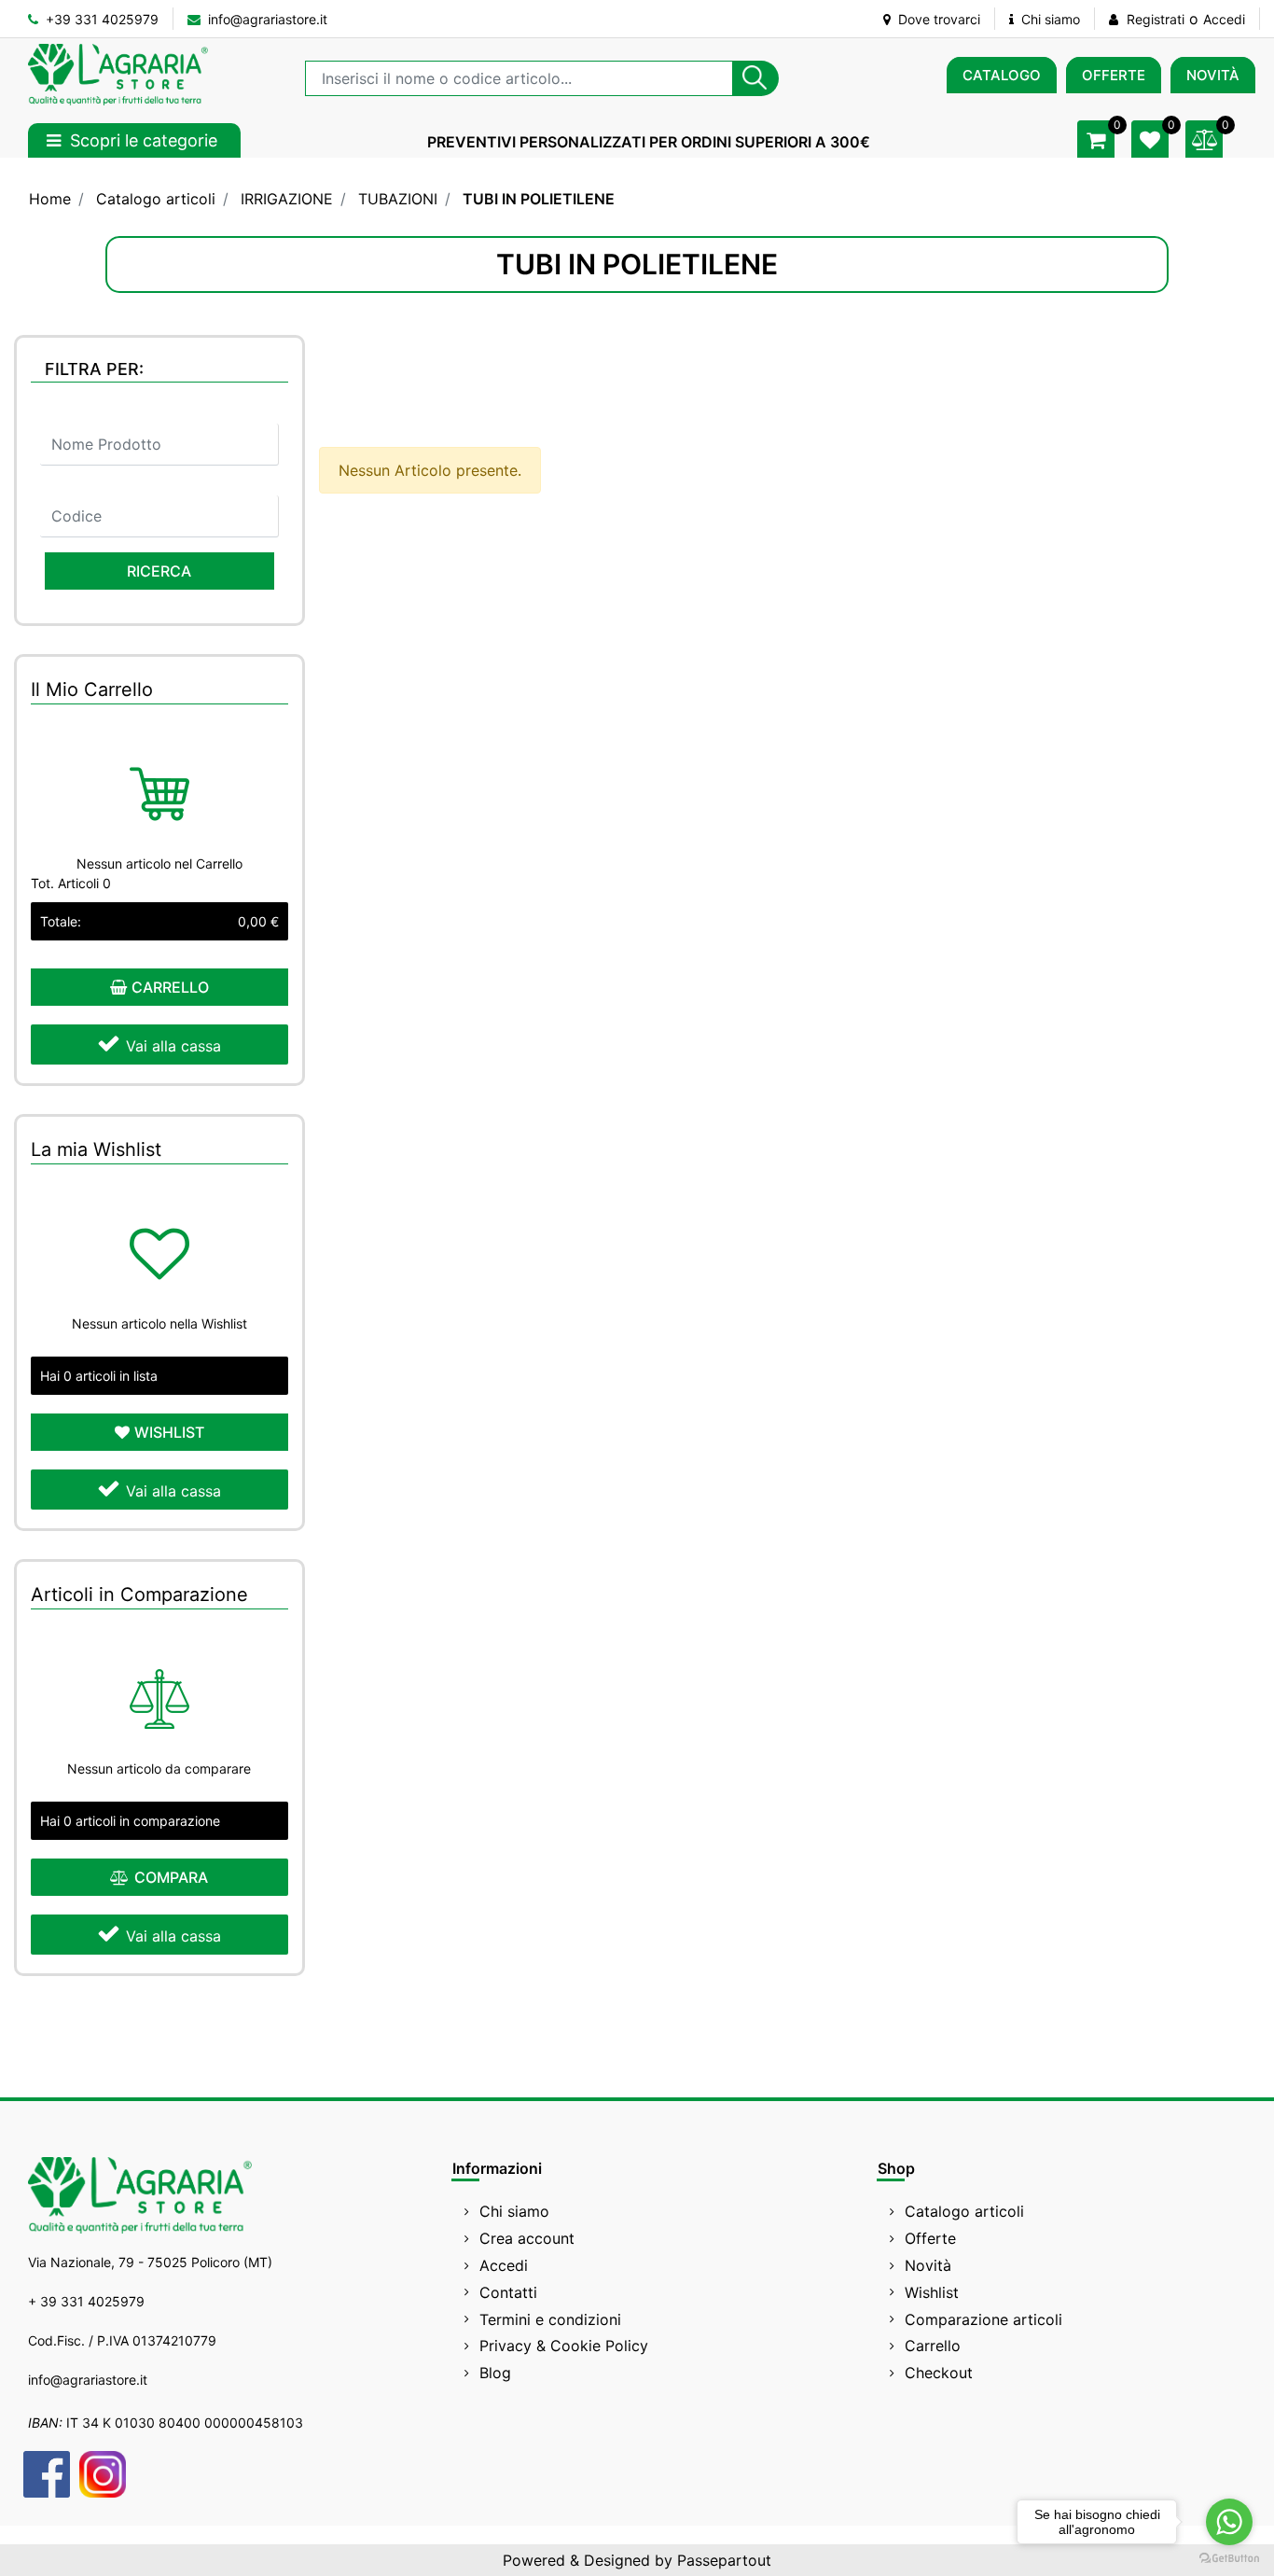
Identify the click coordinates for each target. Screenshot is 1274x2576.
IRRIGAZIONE (287, 199)
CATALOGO (1002, 75)
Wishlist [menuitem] (932, 2292)
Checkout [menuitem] (939, 2373)
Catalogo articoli (156, 199)
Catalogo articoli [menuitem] (964, 2211)
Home (50, 199)
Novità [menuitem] (928, 2265)
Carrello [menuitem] (933, 2346)
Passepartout (724, 2560)
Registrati (1156, 19)
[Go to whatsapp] (1229, 2522)
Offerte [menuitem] (930, 2238)
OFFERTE (1114, 75)
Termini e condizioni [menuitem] (550, 2319)
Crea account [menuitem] (527, 2238)
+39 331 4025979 (100, 19)
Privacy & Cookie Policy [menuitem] (564, 2346)
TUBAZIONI (398, 199)
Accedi (1224, 19)
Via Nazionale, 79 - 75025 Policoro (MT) (150, 2262)
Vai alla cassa (173, 1046)
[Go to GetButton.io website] (1229, 2557)
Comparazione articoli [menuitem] (983, 2319)
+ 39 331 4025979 (86, 2301)
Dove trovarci (937, 19)
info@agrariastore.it (266, 19)
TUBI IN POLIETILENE (539, 199)
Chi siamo (1049, 19)
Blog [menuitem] (495, 2373)
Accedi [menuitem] (504, 2265)
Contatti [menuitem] (508, 2292)
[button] (755, 78)
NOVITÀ (1213, 75)
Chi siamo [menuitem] (514, 2211)
